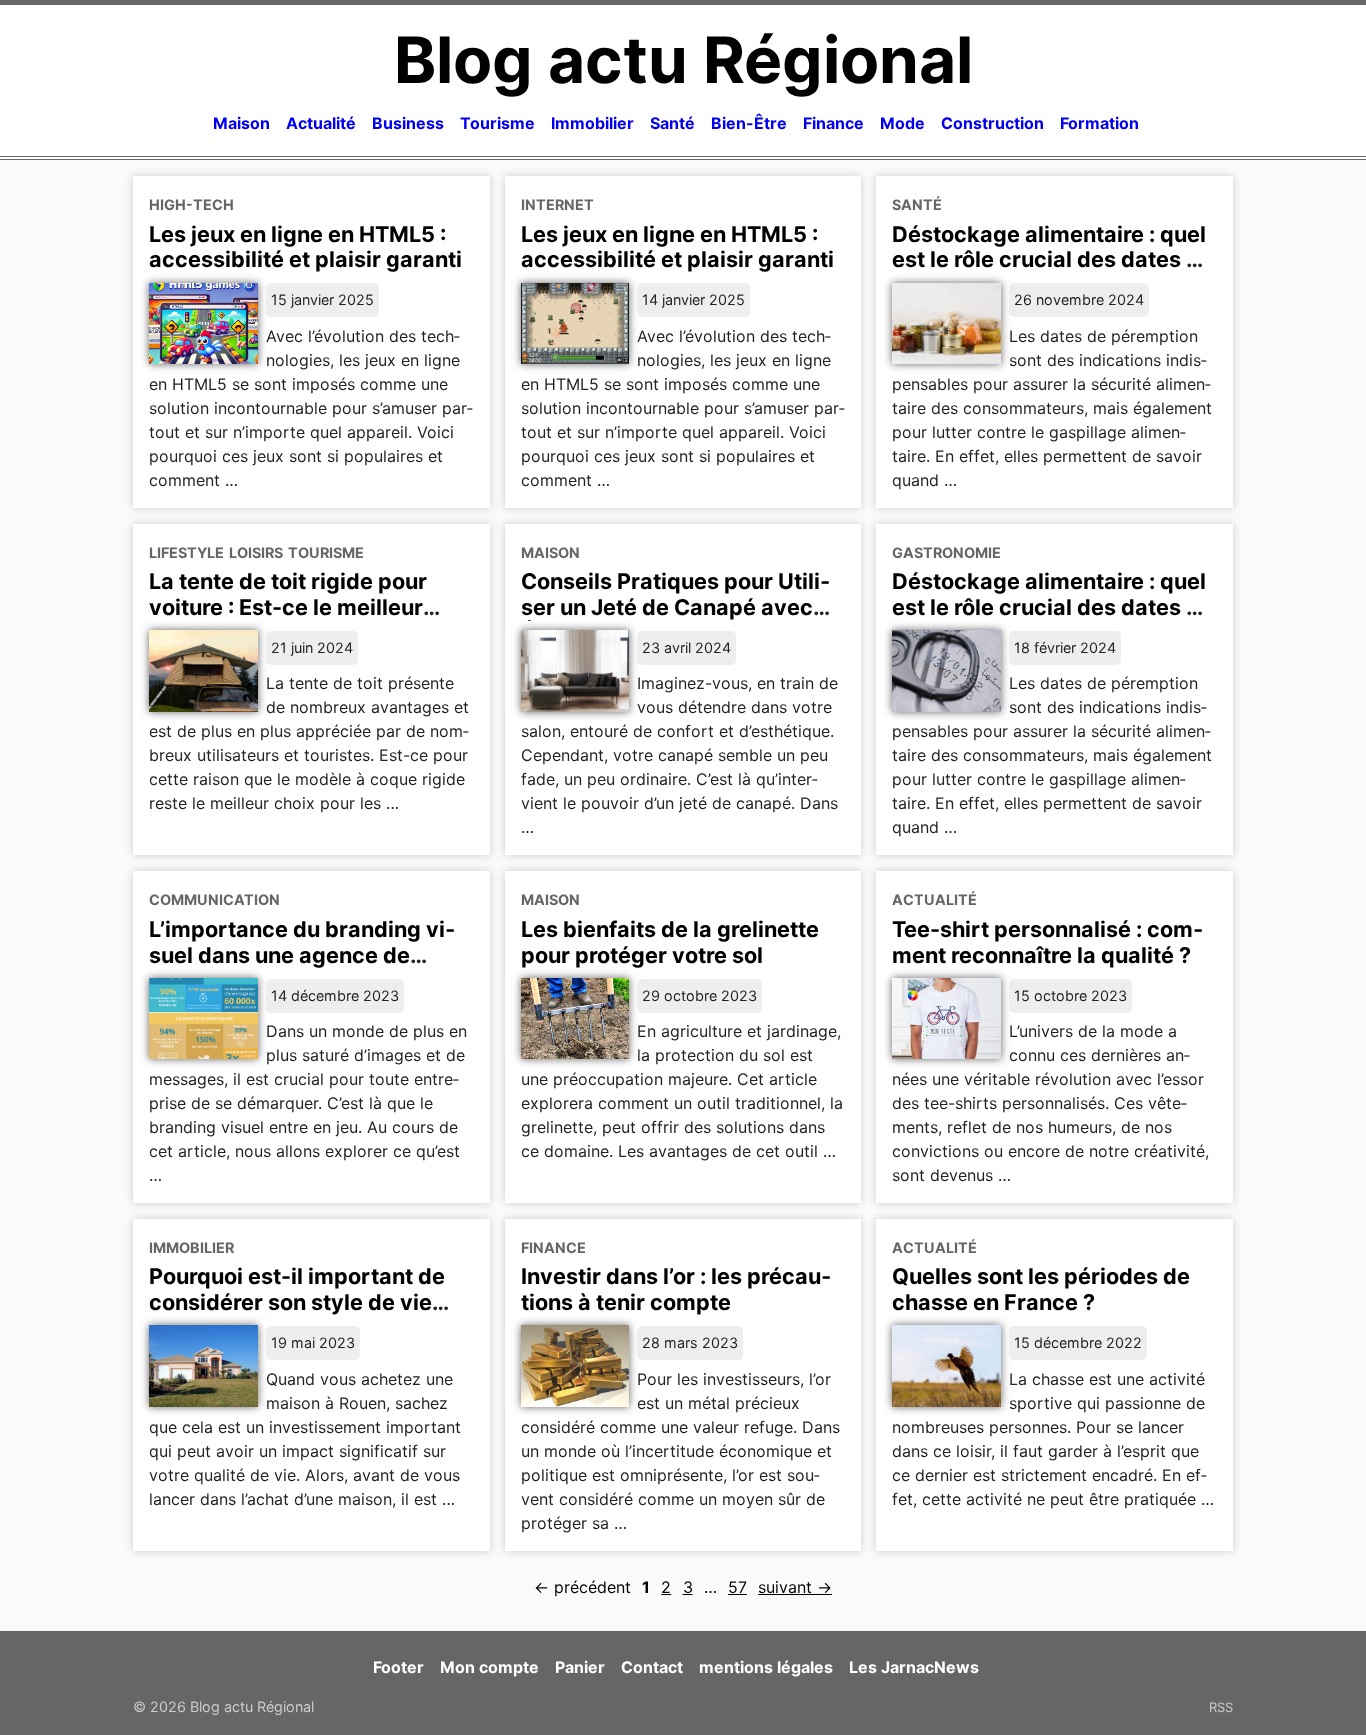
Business (408, 123)
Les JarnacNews (914, 1667)
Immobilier (592, 123)
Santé (672, 123)
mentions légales (766, 1667)
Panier (580, 1667)
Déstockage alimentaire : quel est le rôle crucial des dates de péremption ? (1052, 260)
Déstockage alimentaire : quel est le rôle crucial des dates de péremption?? (1052, 607)
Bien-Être (749, 123)
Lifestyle (186, 552)
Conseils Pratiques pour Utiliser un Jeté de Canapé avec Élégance (675, 607)
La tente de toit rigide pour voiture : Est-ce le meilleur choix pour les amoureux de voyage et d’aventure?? (293, 620)
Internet (557, 204)
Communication (214, 899)
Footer (398, 1667)
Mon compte (489, 1667)
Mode (902, 123)
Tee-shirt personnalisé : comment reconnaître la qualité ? (1047, 942)
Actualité (321, 123)
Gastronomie (946, 552)
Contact (652, 1667)
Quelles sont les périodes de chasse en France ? (1041, 1289)
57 (737, 1587)
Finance (833, 123)
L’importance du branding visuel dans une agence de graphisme (302, 955)
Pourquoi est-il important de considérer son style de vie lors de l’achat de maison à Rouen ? (297, 1315)
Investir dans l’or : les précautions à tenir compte (676, 1289)
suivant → (795, 1587)
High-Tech (191, 204)
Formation (1099, 123)
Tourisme (497, 123)
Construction (992, 123)
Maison (241, 123)
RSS (1221, 1707)
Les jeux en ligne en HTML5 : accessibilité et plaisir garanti (305, 247)
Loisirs (256, 552)
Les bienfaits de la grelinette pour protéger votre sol (670, 942)
